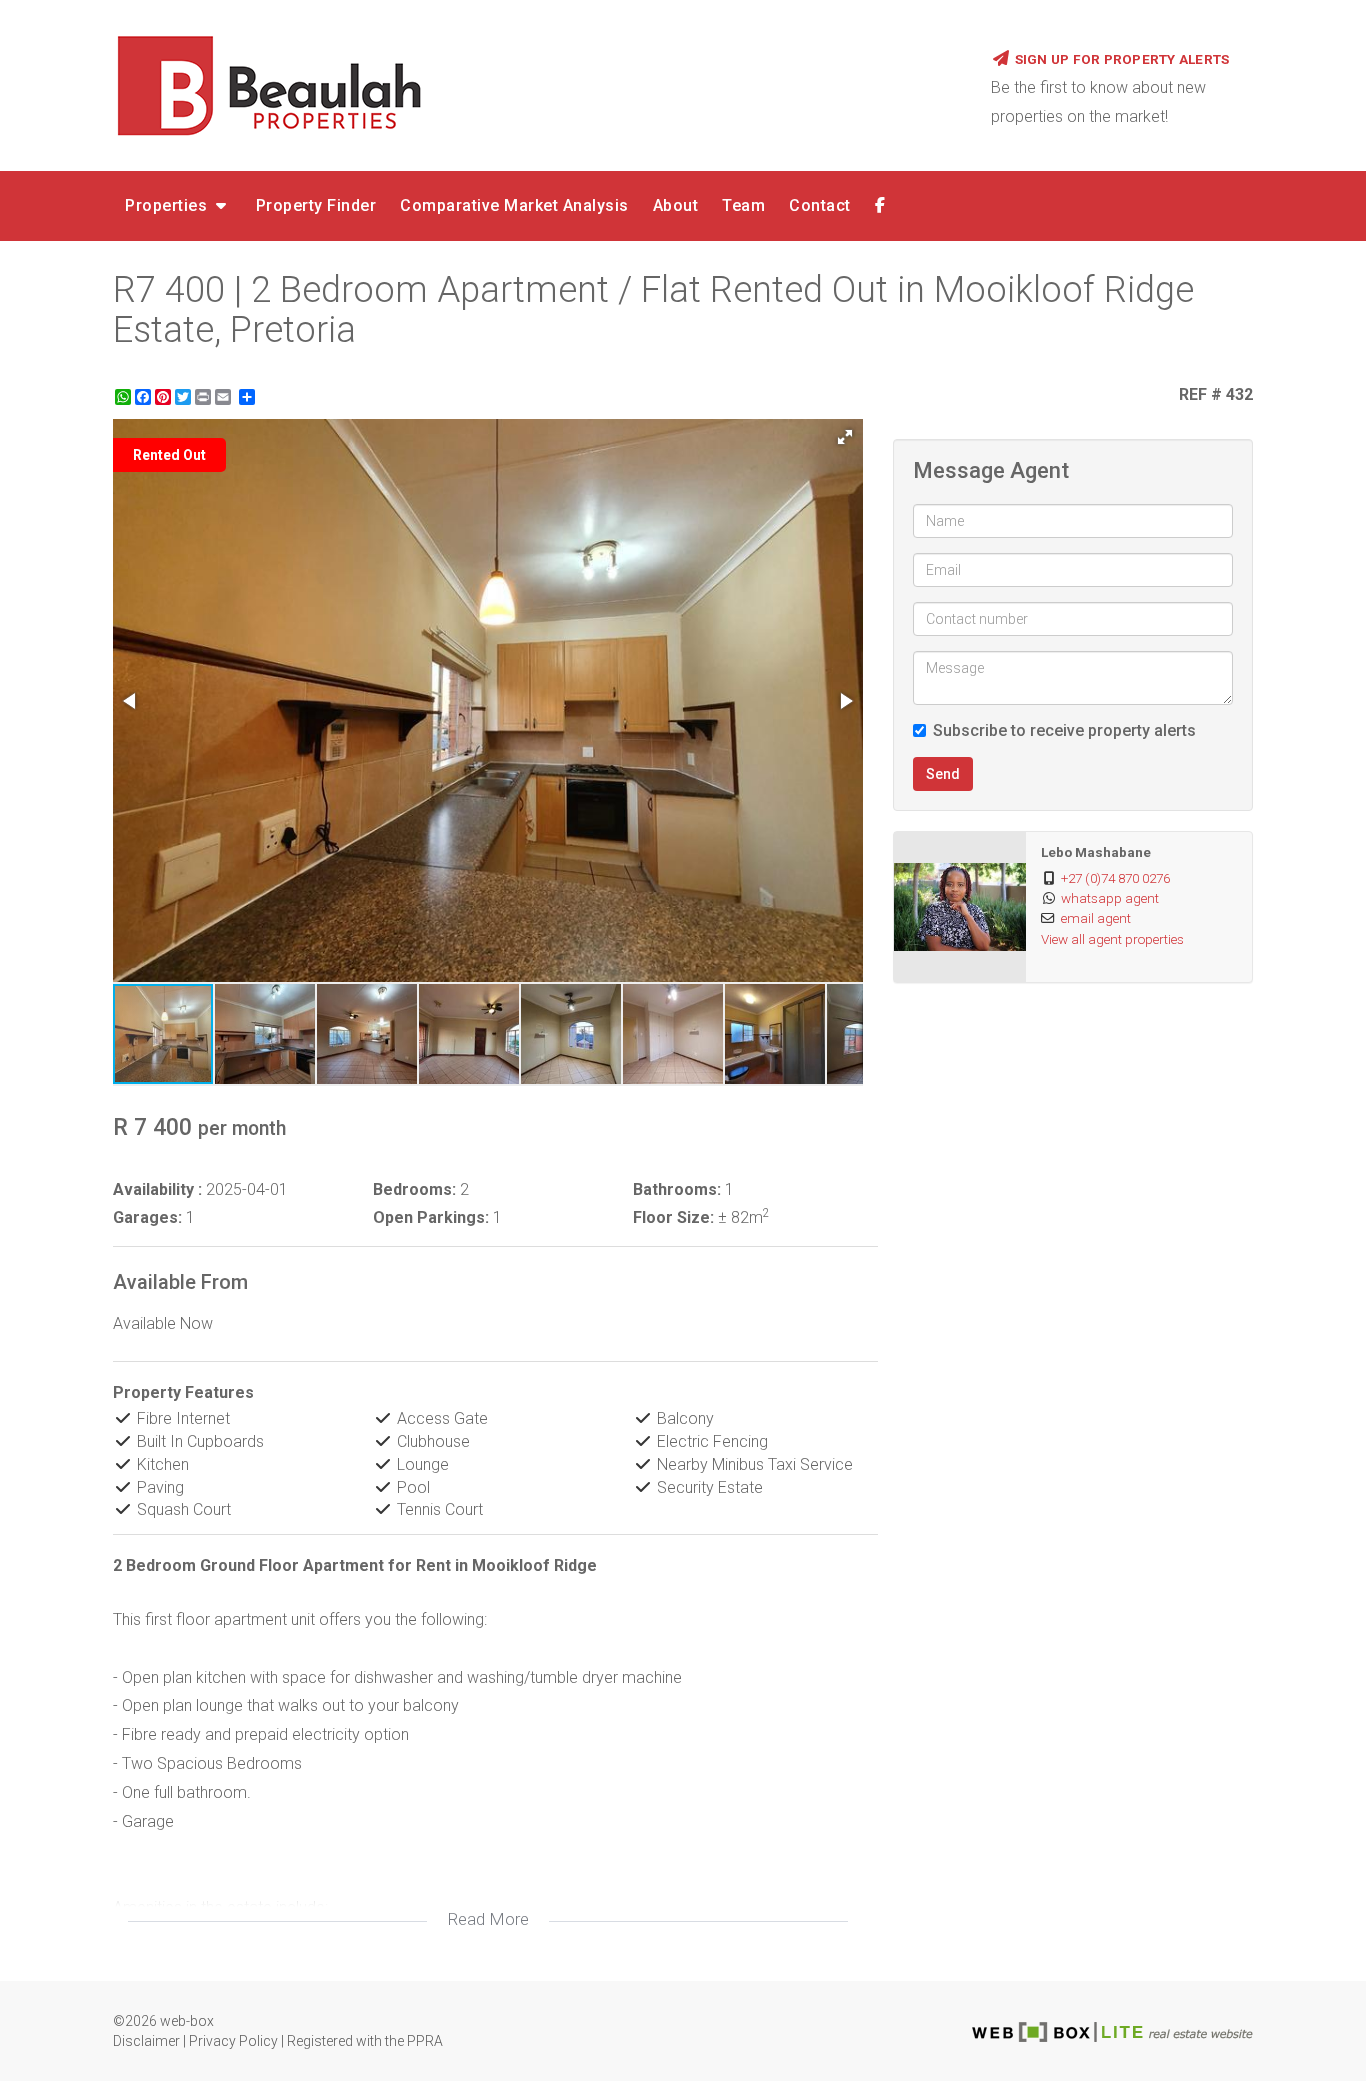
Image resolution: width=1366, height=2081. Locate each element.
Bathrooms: (677, 1189)
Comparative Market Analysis (514, 205)
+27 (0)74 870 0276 (1115, 878)
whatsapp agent (1110, 898)
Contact (820, 205)
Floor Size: (673, 1217)
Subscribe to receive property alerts (1064, 730)
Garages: (147, 1217)
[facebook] (880, 206)
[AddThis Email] (225, 397)
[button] (845, 437)
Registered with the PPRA (365, 2041)
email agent (1096, 918)
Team (743, 205)
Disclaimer (146, 2041)
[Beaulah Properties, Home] (537, 85)
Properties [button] (168, 205)
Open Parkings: (431, 1217)
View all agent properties (1112, 939)
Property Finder (316, 205)
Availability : (157, 1189)
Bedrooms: (414, 1189)
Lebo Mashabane (1096, 852)
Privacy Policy (233, 2041)
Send (943, 774)
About (676, 205)
